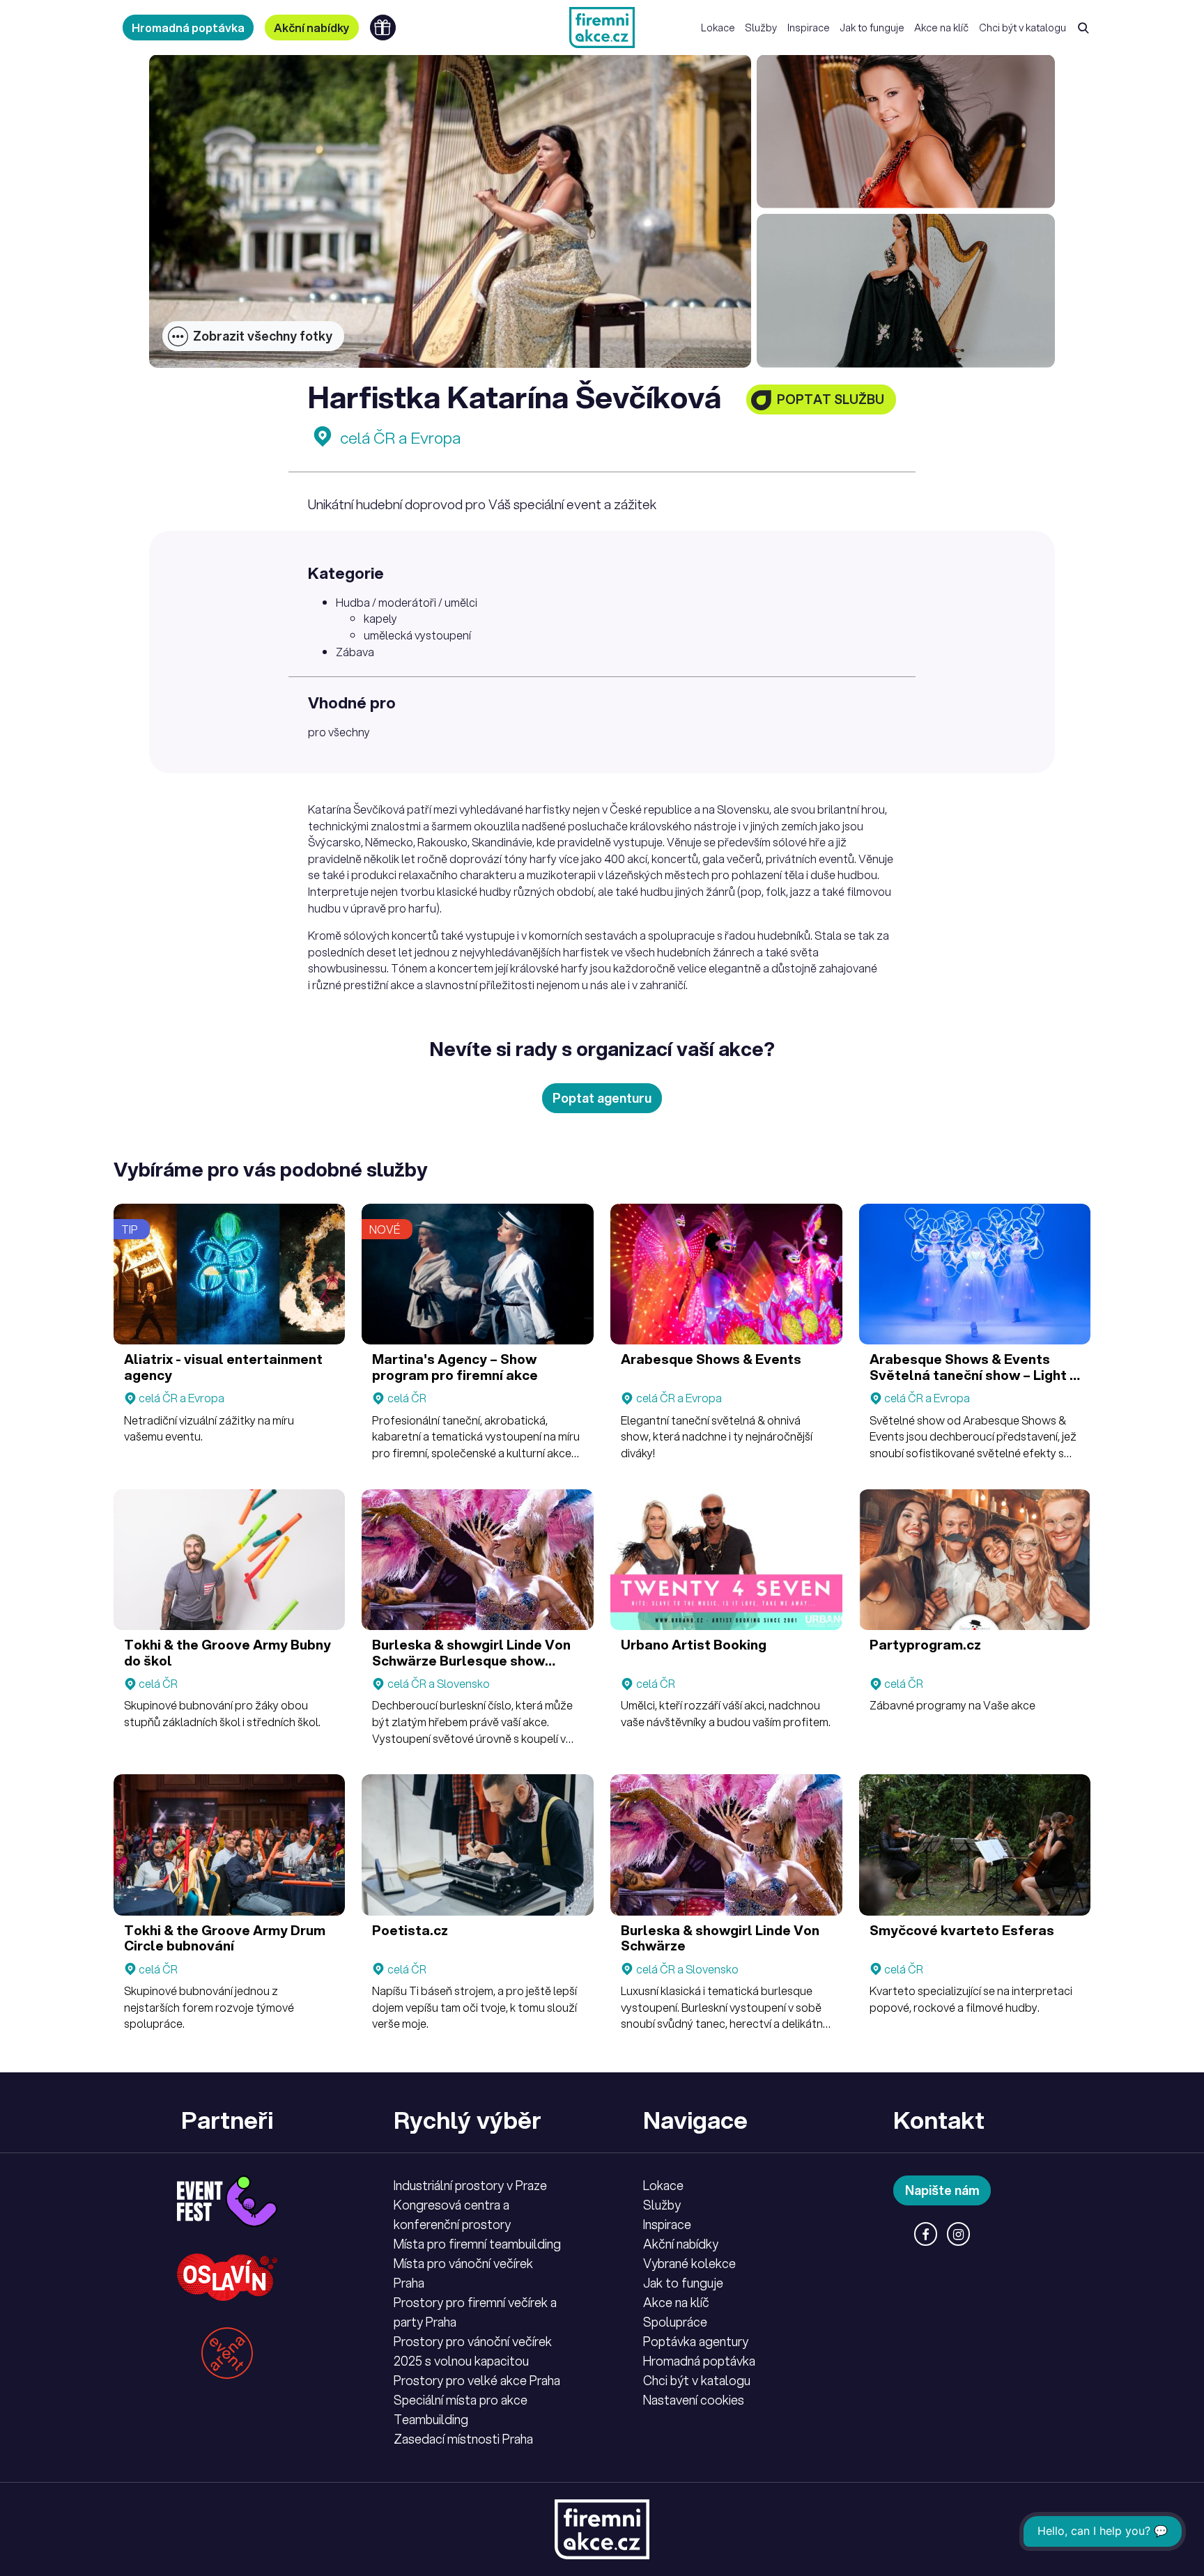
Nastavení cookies (694, 2400)
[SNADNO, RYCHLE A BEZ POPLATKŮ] (602, 28)
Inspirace (809, 28)
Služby (761, 28)
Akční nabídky (312, 28)
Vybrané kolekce (689, 2263)
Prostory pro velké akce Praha (477, 2380)
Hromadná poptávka (188, 28)
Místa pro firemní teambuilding (477, 2244)
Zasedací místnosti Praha (463, 2439)
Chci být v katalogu (1022, 28)
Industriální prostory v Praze (470, 2185)
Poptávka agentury (696, 2341)
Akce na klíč (941, 28)
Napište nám (942, 2190)
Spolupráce (675, 2322)
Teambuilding (431, 2419)
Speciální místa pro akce (461, 2400)
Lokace (718, 28)
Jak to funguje (872, 28)
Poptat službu (831, 399)
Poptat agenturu (602, 1098)
